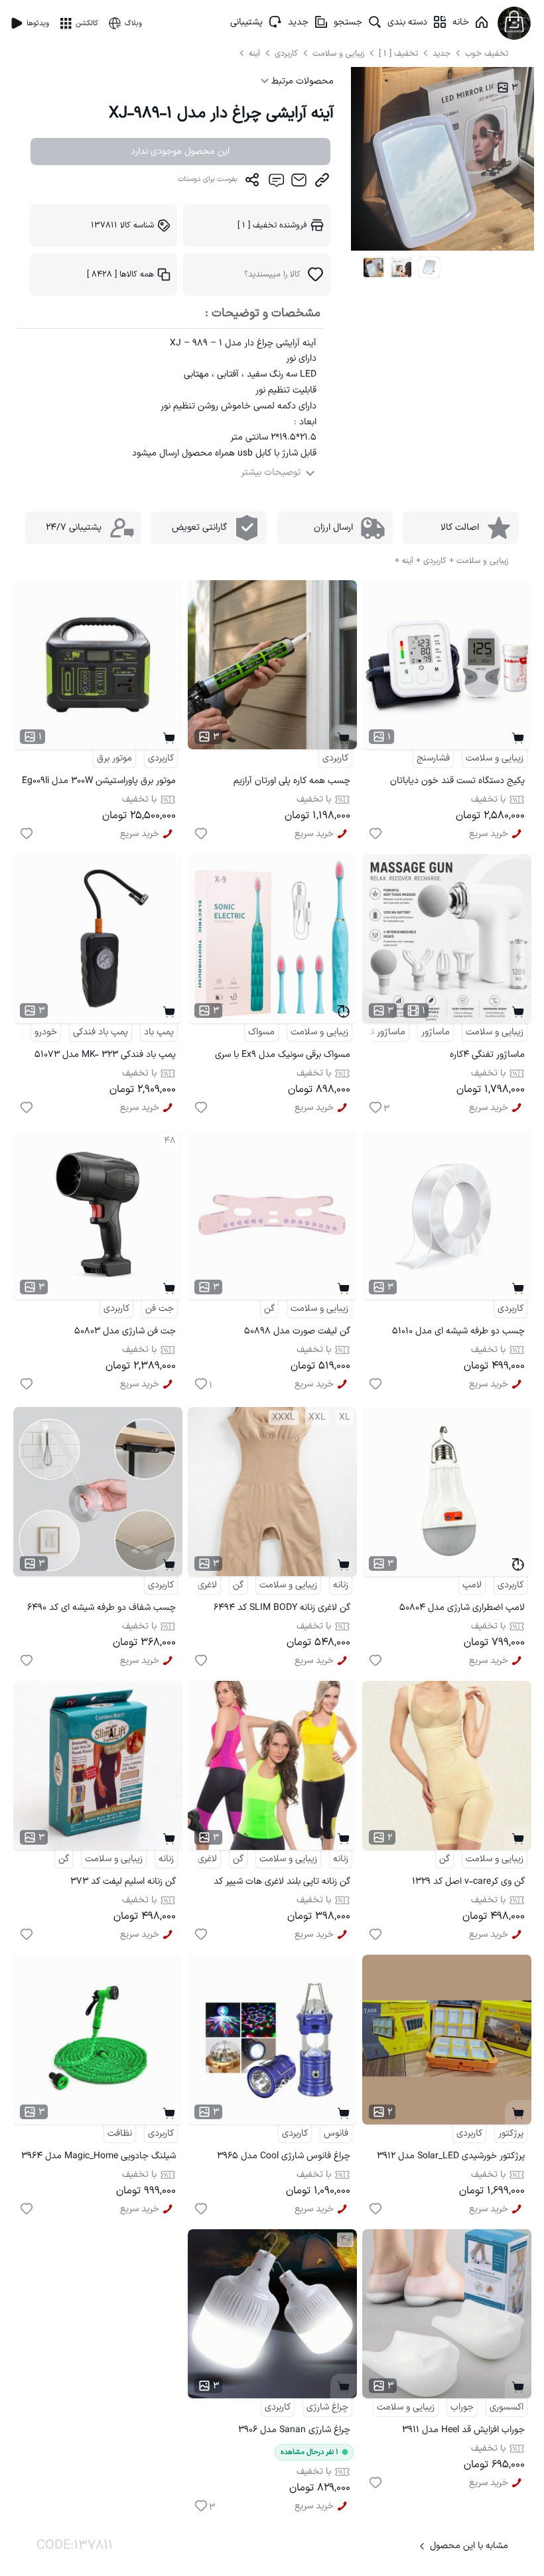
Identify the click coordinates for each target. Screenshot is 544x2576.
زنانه (341, 1585)
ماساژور (436, 1032)
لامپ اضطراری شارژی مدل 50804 (462, 1608)
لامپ (472, 1585)
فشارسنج (433, 758)
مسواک (261, 1032)
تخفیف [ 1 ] (398, 53)
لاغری (207, 1585)
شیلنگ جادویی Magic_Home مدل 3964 (99, 2156)
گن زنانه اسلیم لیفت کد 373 (123, 1881)
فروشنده (272, 225)
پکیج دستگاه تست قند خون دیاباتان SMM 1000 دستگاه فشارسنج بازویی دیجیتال (457, 783)
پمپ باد (159, 1032)
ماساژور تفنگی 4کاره (487, 1055)
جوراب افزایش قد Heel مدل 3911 (463, 2430)
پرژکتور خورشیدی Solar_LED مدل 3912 (451, 2156)
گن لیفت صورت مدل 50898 (297, 1331)
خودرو (46, 1032)
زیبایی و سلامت (338, 53)
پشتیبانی (246, 22)
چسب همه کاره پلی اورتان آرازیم (292, 781)
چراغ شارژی (327, 2407)
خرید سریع (489, 834)
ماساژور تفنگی (379, 1032)
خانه (461, 22)
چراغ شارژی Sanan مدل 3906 (294, 2430)
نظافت (120, 2133)
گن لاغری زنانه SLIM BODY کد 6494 (282, 1608)
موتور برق (114, 758)
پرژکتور (511, 2133)
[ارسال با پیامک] (276, 183)
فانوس (336, 2133)
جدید (298, 22)
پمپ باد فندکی (101, 1032)
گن (269, 1309)
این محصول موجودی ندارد (180, 152)
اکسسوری (507, 2407)
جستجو (348, 22)
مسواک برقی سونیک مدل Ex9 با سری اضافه (283, 1057)
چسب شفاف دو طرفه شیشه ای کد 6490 (102, 1608)
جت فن (160, 1309)
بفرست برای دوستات (208, 179)
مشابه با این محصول (469, 2546)
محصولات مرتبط (301, 81)
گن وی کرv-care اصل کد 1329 (468, 1881)
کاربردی (288, 53)
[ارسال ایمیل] (299, 183)
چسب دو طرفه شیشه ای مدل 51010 (458, 1331)
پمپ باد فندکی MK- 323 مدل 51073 (105, 1055)
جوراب (462, 2407)
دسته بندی (407, 22)
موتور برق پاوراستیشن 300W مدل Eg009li (99, 781)
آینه (256, 53)
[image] (374, 268)
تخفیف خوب (487, 53)
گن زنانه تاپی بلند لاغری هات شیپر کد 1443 (282, 1883)
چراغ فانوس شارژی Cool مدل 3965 (284, 2156)
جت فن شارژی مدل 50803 (125, 1331)
